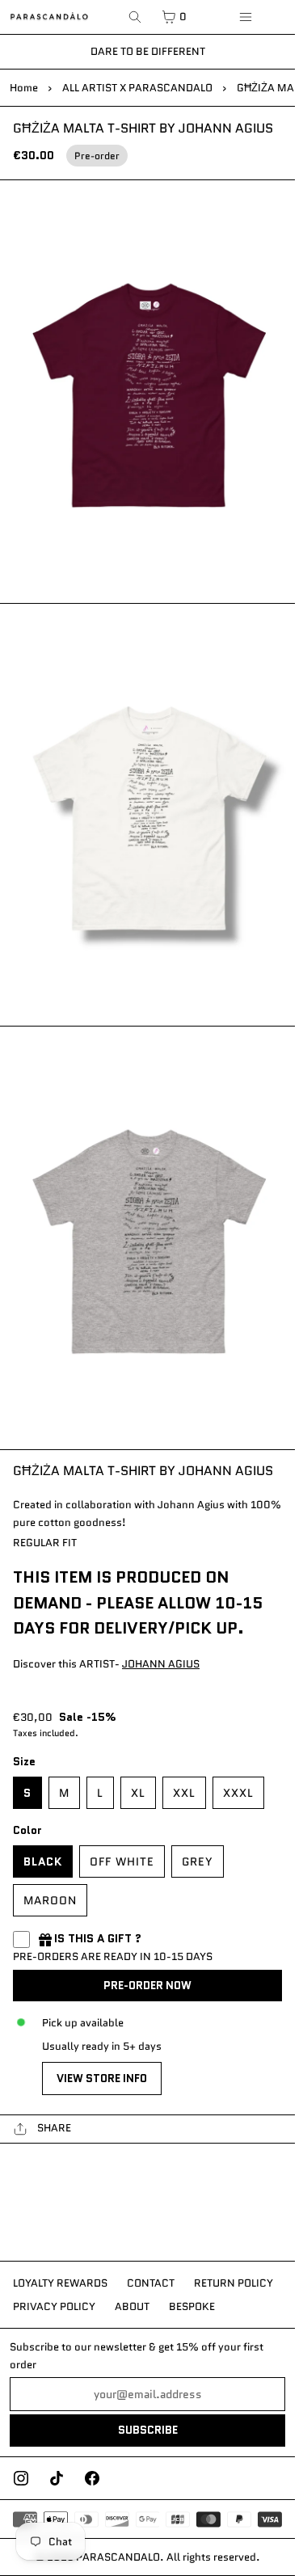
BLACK (43, 1861)
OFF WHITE (122, 1861)
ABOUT (132, 2306)
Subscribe (148, 2430)
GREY (198, 1861)
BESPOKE (192, 2306)
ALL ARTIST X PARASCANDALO (137, 88)
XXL (184, 1793)
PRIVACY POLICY (54, 2306)
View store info (102, 2079)
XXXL (238, 1793)
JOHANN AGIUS (161, 1664)
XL (138, 1793)
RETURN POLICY (234, 2283)
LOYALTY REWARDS (60, 2283)
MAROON (50, 1900)
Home (24, 88)
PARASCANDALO (118, 2557)
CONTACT (151, 2283)
